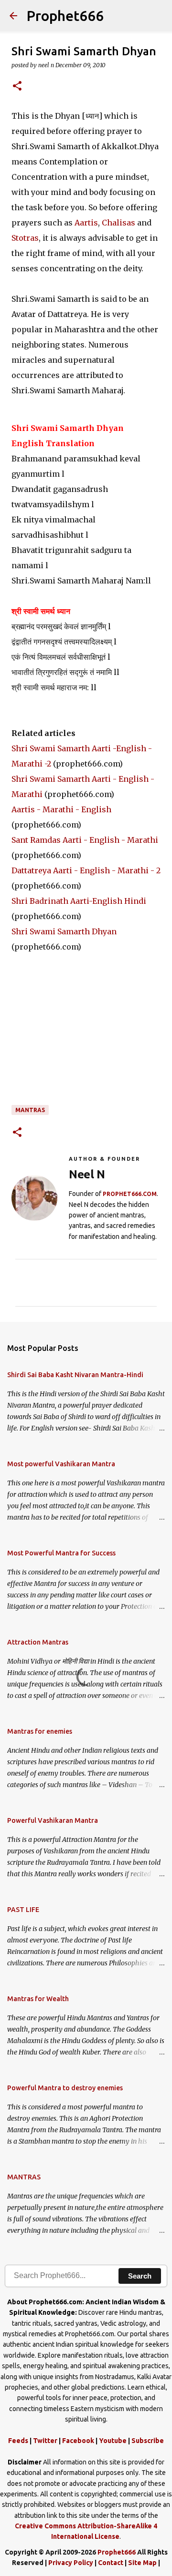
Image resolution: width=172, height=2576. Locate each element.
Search (140, 2276)
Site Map (142, 2563)
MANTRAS (30, 1110)
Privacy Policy (71, 2563)
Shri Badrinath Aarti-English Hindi (79, 901)
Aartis (86, 223)
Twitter (45, 2441)
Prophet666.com (130, 1194)
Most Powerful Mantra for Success (61, 1553)
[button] (17, 87)
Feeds (18, 2441)
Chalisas (118, 223)
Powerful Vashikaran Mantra (53, 1820)
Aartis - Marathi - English (61, 809)
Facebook (78, 2441)
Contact (111, 2563)
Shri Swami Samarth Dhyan (64, 931)
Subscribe (148, 2441)
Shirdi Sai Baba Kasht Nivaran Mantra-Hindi (75, 1375)
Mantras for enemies (40, 1731)
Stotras (25, 238)
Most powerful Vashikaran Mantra (61, 1464)
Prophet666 (65, 16)
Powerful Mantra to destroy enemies (65, 2088)
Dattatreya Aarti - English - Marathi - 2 (86, 870)
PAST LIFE (23, 1910)
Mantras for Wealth (38, 1999)
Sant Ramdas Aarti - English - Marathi (85, 840)
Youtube (113, 2441)
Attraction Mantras (38, 1642)
